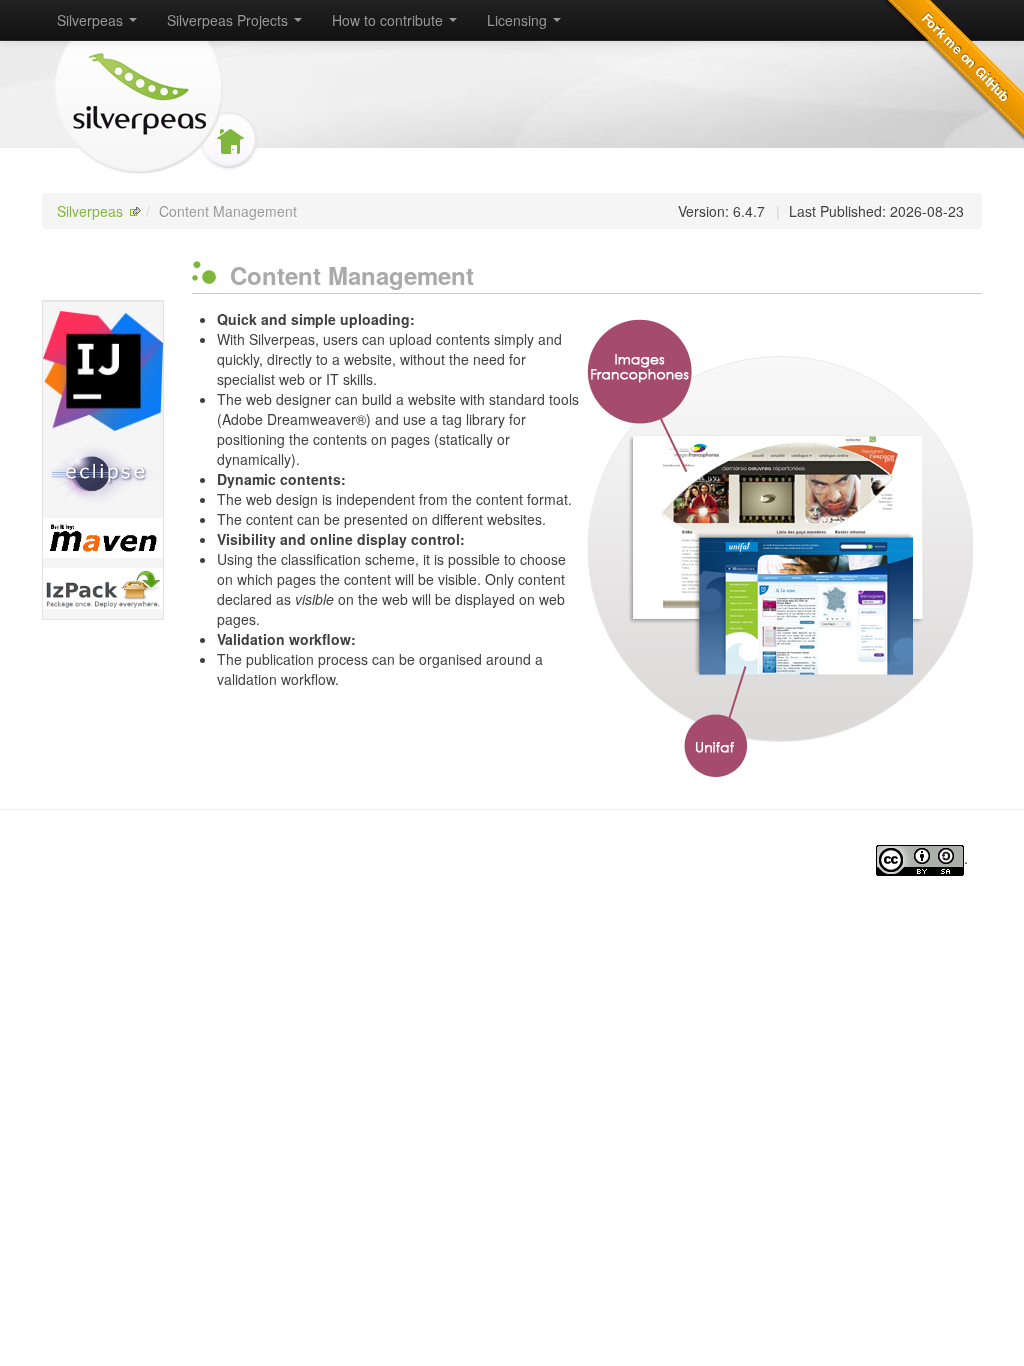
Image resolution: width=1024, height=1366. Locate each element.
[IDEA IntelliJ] (103, 371)
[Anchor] (486, 274)
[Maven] (103, 538)
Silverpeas (90, 211)
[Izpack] (103, 588)
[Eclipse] (103, 474)
